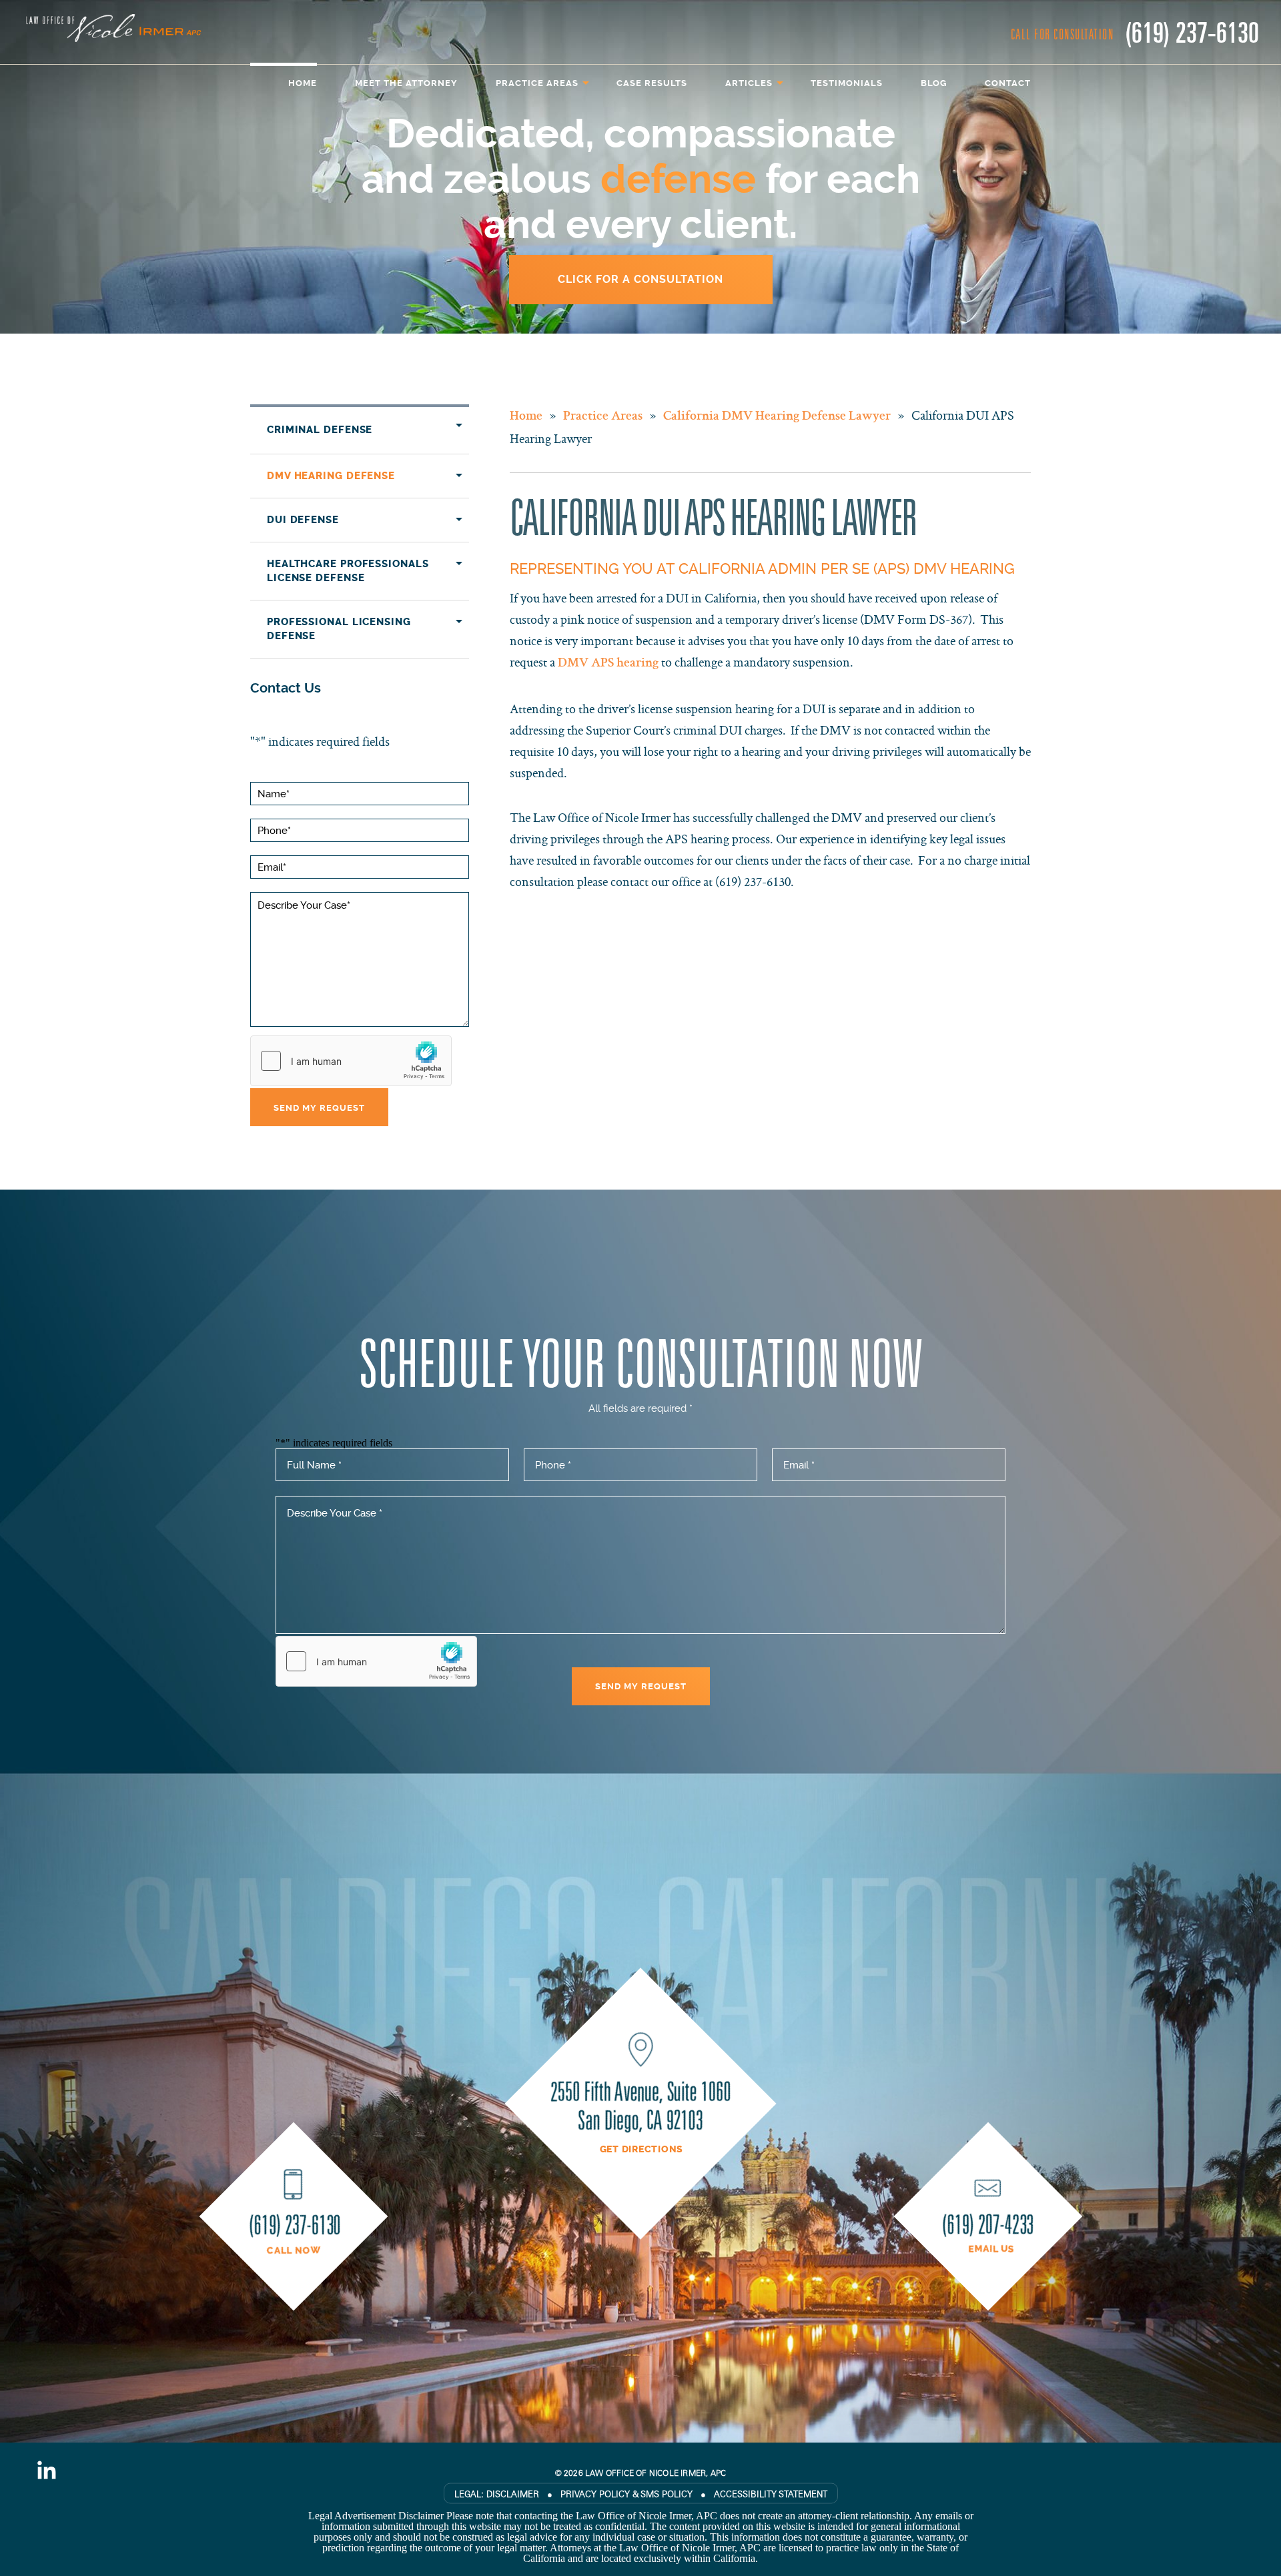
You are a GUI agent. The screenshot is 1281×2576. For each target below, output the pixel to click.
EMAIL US (991, 2249)
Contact (1008, 83)
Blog (934, 83)
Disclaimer (513, 2494)
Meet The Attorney (406, 83)
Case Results (652, 83)
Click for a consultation (640, 279)
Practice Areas (537, 83)
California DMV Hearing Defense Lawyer (777, 417)
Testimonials (847, 83)
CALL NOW (294, 2251)
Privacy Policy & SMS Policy (626, 2494)
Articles (749, 83)
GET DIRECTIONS (642, 2150)
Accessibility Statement (771, 2494)
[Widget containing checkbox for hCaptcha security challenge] (351, 1061)
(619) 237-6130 (1192, 31)
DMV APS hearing (608, 664)
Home (303, 83)
